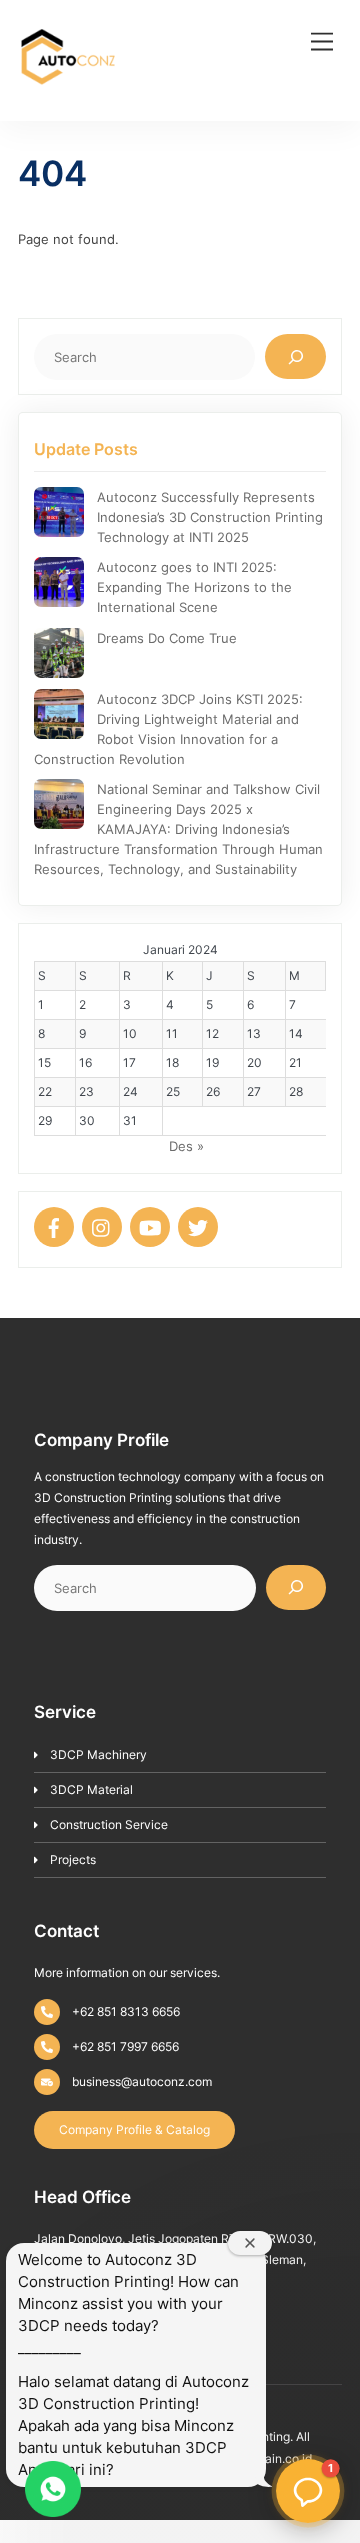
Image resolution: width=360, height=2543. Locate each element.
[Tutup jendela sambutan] (250, 2243)
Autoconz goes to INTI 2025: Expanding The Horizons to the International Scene (194, 587)
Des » (186, 1146)
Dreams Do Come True (167, 638)
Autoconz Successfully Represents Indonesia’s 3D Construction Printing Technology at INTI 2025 (210, 517)
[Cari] (295, 356)
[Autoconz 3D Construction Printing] (68, 100)
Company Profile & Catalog (134, 2129)
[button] (308, 2491)
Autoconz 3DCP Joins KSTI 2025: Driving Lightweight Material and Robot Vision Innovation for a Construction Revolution (168, 729)
